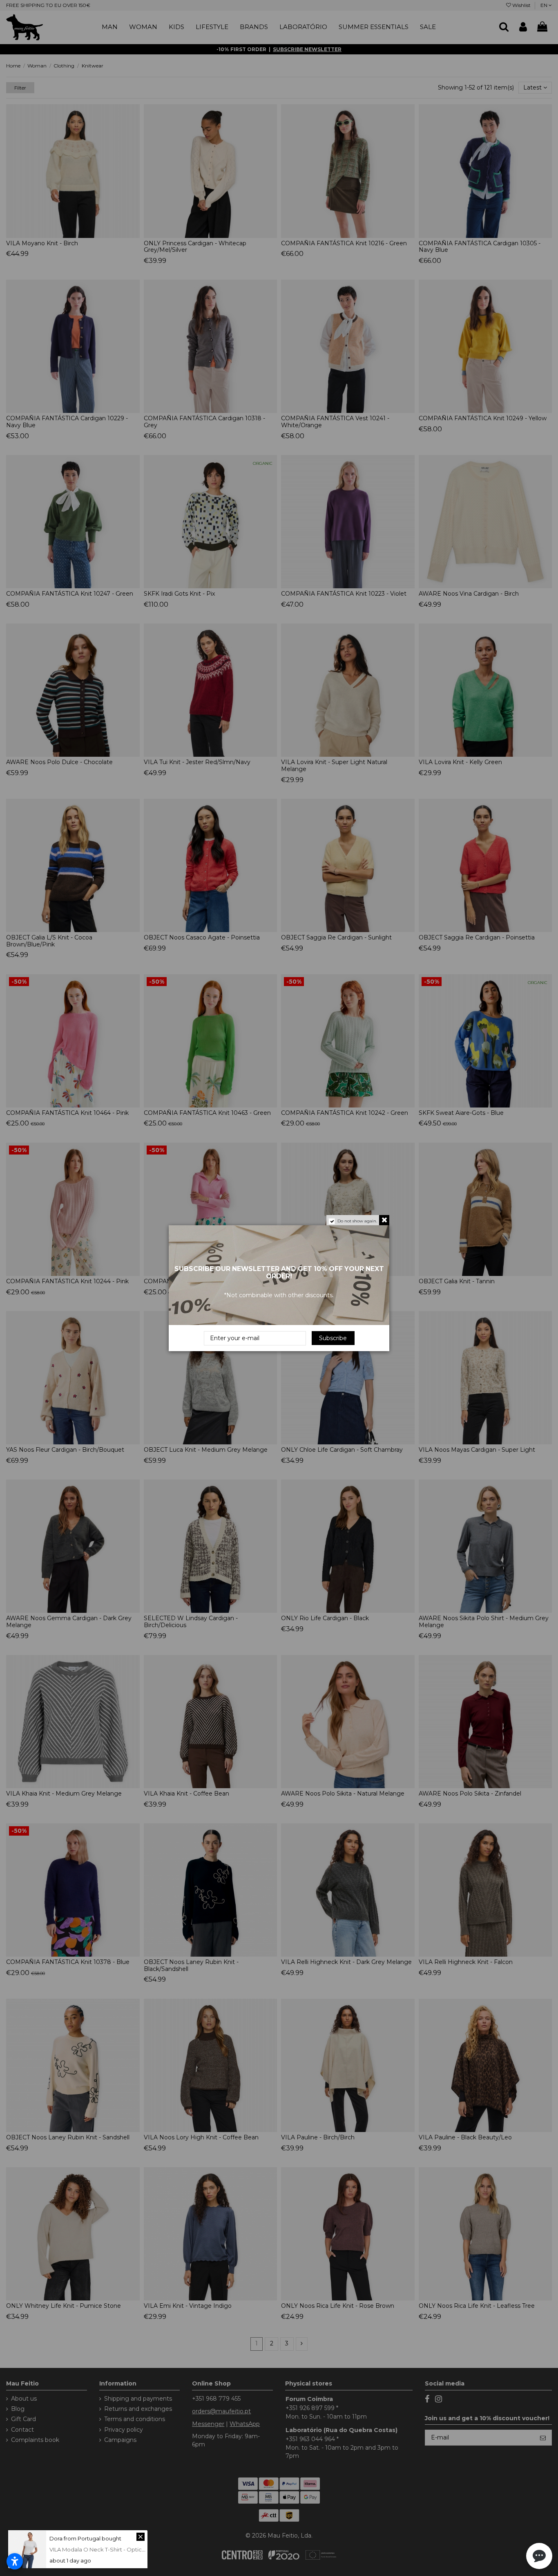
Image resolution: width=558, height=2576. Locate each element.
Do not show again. (357, 1221)
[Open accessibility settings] (15, 2561)
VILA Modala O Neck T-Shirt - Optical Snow (106, 2549)
